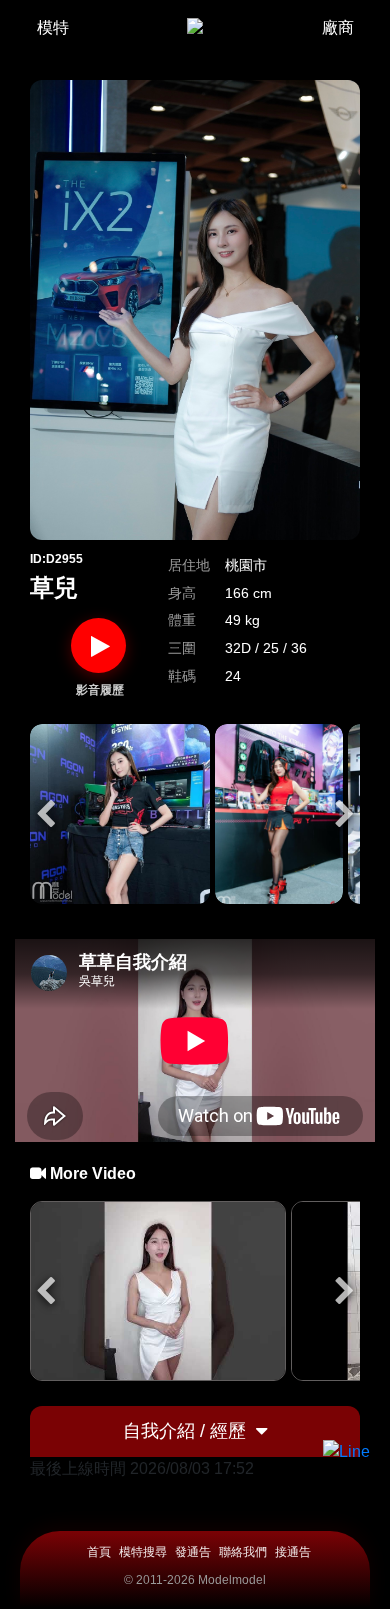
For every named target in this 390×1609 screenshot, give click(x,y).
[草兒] (120, 814)
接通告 (293, 1552)
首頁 (99, 1552)
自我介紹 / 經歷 (184, 1431)
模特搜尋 (143, 1552)
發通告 (193, 1552)
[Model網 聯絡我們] (346, 1451)
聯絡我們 (243, 1552)
